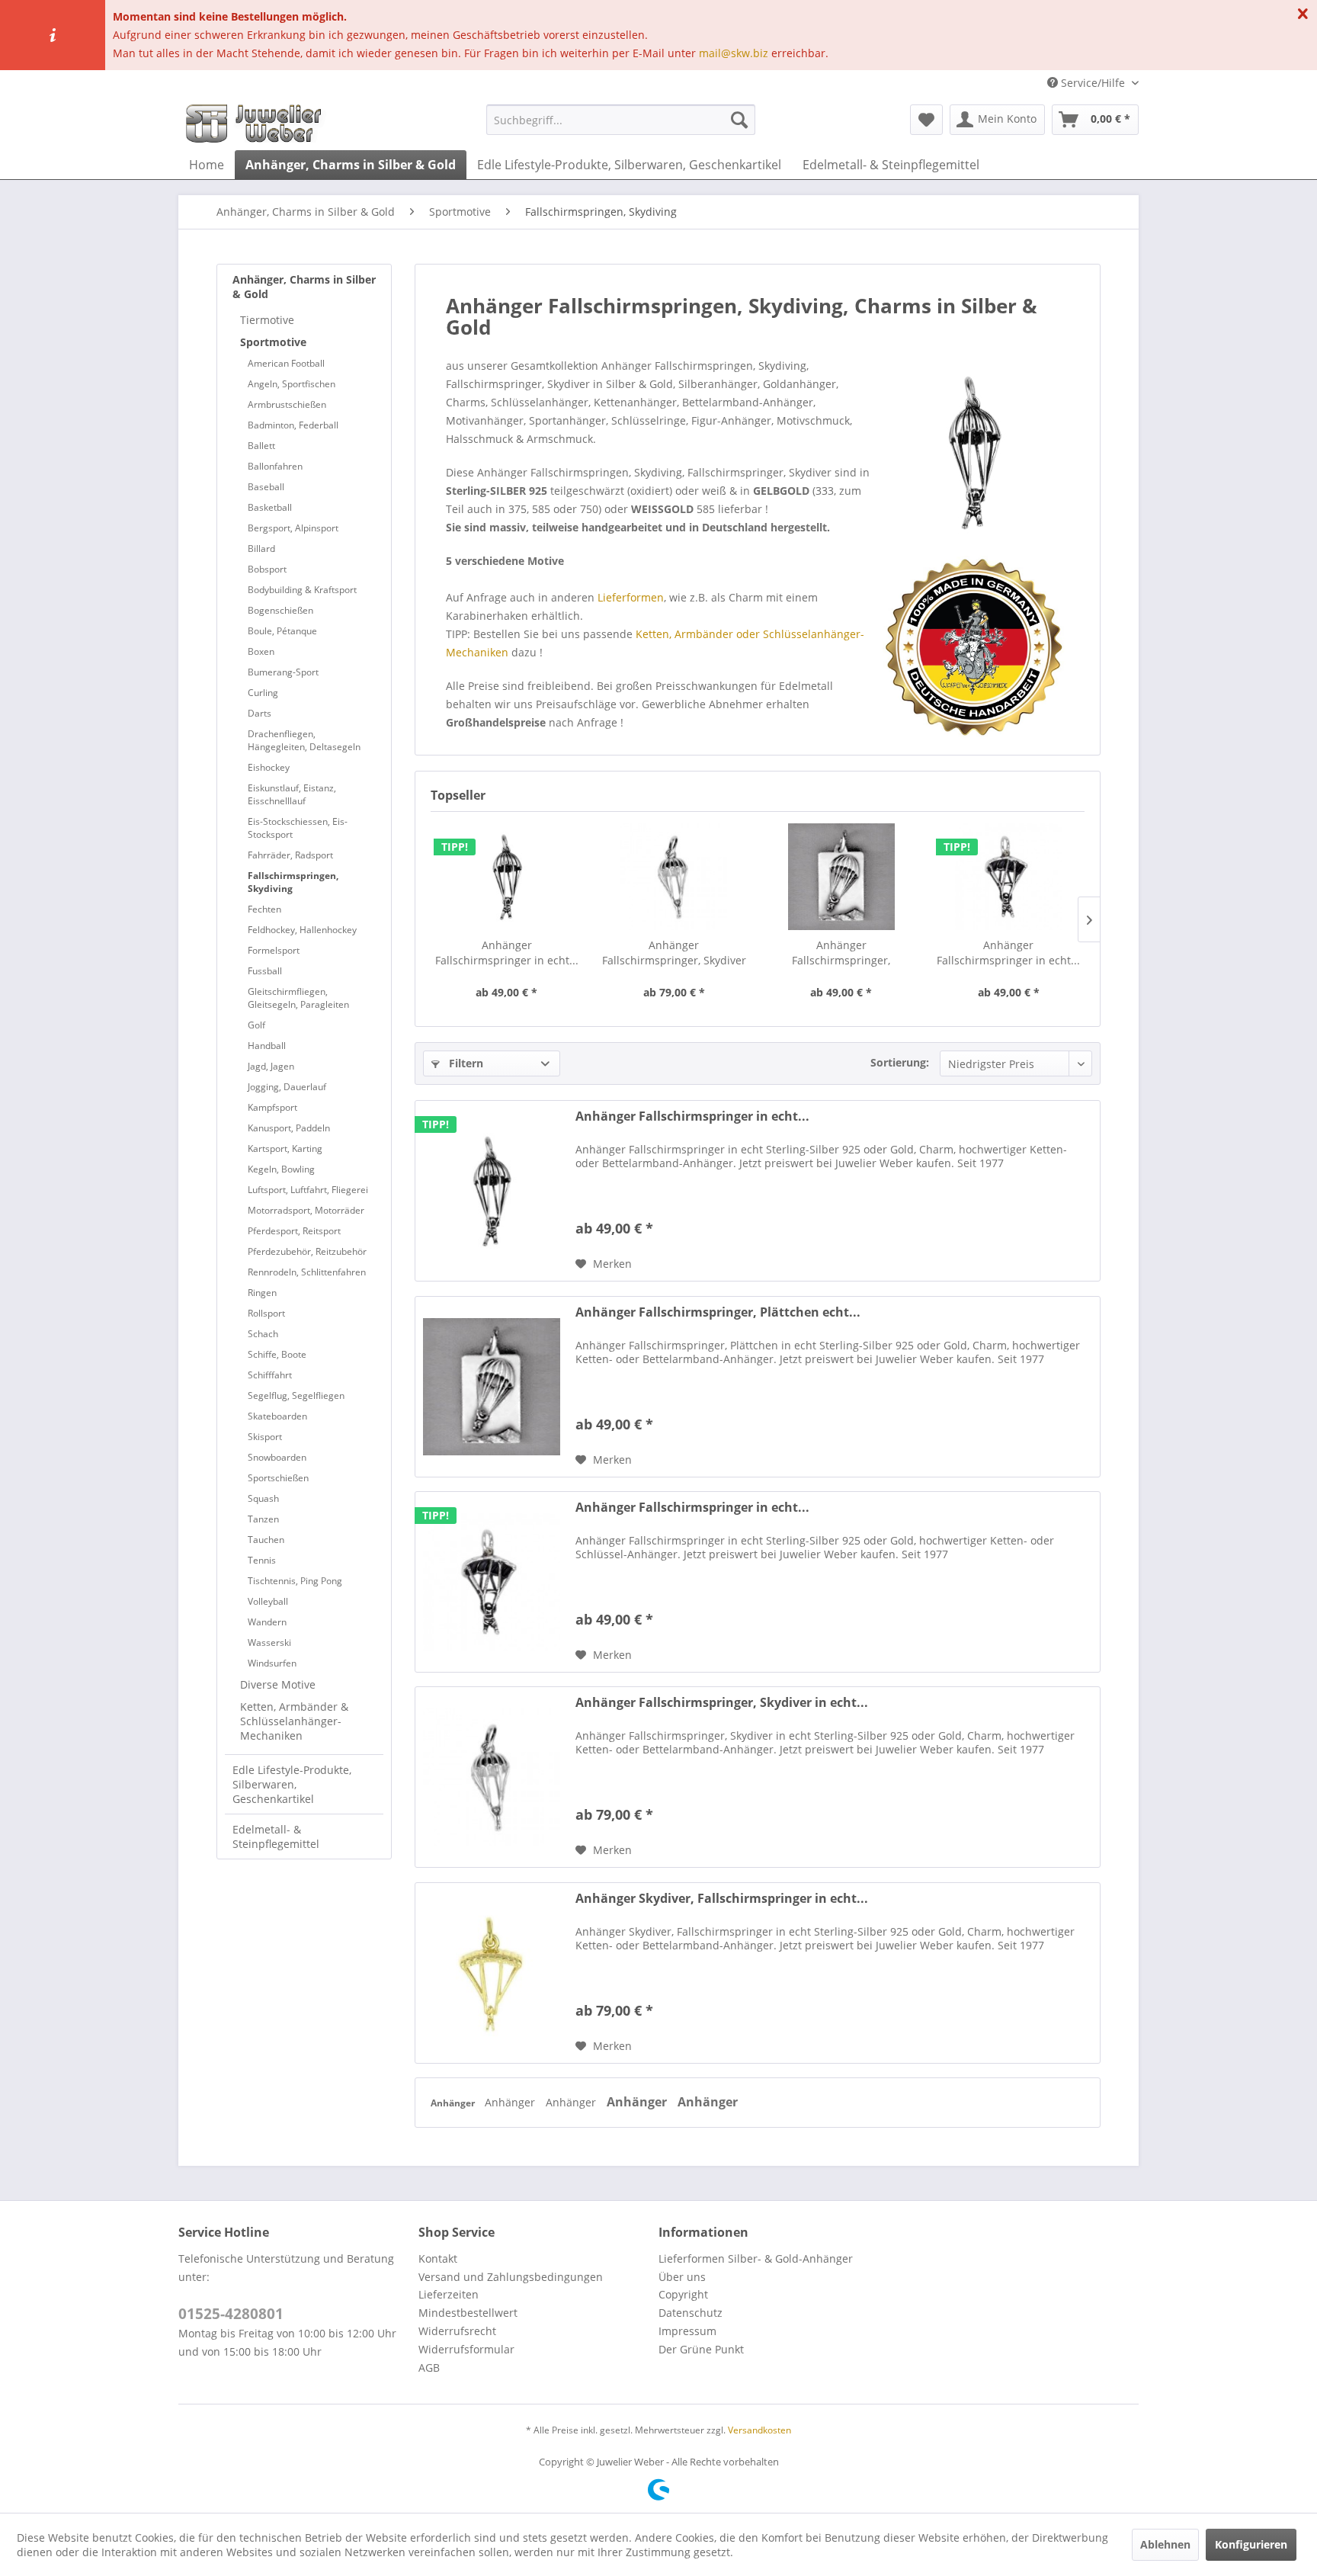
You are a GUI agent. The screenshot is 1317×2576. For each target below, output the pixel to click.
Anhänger (454, 2103)
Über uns (682, 2277)
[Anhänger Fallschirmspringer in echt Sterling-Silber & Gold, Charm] (507, 877)
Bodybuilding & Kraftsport (302, 590)
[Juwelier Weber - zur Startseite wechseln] (258, 124)
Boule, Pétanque (282, 631)
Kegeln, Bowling (281, 1169)
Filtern (465, 1063)
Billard (261, 549)
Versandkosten (759, 2430)
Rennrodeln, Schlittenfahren (307, 1272)
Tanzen (263, 1519)
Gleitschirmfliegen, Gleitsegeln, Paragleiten (298, 998)
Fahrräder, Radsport (290, 855)
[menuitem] (621, 120)
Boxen (261, 651)
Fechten (264, 909)
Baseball (266, 487)
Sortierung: (900, 1062)
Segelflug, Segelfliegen (296, 1395)
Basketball (270, 507)
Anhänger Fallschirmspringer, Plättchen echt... (841, 953)
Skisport (265, 1437)
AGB (429, 2367)
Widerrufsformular (466, 2349)
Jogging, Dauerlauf (287, 1087)
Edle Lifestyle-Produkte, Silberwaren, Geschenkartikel (292, 1784)
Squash (263, 1498)
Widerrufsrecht (457, 2331)
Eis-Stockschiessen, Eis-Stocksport (298, 828)
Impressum (687, 2331)
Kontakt (438, 2258)
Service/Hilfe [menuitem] (1093, 83)
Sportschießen (278, 1478)
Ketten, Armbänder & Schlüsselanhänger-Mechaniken (294, 1721)
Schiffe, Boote (277, 1354)
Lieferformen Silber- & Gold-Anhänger (756, 2258)
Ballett (261, 446)
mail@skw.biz (734, 53)
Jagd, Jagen (271, 1066)
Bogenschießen (280, 610)
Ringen (262, 1293)
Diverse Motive (278, 1684)
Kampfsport (272, 1107)
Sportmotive (273, 342)
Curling (263, 693)
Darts (260, 713)
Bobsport (267, 569)
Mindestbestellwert (468, 2313)
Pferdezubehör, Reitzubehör (307, 1251)
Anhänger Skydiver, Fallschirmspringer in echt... (722, 1899)
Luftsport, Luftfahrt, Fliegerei (308, 1190)
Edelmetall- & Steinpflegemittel (276, 1837)
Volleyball (268, 1601)
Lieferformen (631, 597)
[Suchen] (739, 120)
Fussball (265, 971)
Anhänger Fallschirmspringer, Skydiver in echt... (674, 953)
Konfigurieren (1251, 2544)
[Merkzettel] (926, 120)
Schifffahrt (270, 1375)
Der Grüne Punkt (701, 2349)
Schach (263, 1334)
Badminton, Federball (293, 425)
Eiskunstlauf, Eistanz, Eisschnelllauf (292, 794)
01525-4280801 (231, 2314)
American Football (286, 363)
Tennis (262, 1560)
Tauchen (266, 1540)
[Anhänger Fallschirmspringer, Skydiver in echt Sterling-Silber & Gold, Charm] (675, 877)
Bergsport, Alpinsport (293, 528)
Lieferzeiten (449, 2294)
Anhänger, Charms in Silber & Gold (304, 287)
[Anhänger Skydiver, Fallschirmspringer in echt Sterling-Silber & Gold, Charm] (492, 1973)
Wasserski (269, 1642)
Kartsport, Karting (285, 1148)
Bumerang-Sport (283, 672)
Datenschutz (691, 2313)
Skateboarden (277, 1416)
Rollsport (266, 1313)
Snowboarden (277, 1457)
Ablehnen (1165, 2544)
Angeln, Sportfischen (292, 384)
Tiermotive (267, 320)
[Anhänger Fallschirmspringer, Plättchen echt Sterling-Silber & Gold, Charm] (841, 877)
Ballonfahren (275, 466)
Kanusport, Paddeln (289, 1128)
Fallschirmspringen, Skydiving (293, 882)
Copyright (683, 2294)
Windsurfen (272, 1663)
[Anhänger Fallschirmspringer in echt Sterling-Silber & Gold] (1009, 877)
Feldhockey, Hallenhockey (302, 930)
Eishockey (269, 767)
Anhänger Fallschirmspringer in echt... (507, 953)
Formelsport (274, 950)
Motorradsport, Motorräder (306, 1210)
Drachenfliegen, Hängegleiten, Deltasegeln (304, 740)
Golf (256, 1025)
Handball (267, 1046)
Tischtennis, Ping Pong (295, 1581)
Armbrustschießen (287, 404)
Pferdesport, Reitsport (294, 1231)
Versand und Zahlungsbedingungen (511, 2277)
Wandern (267, 1622)
